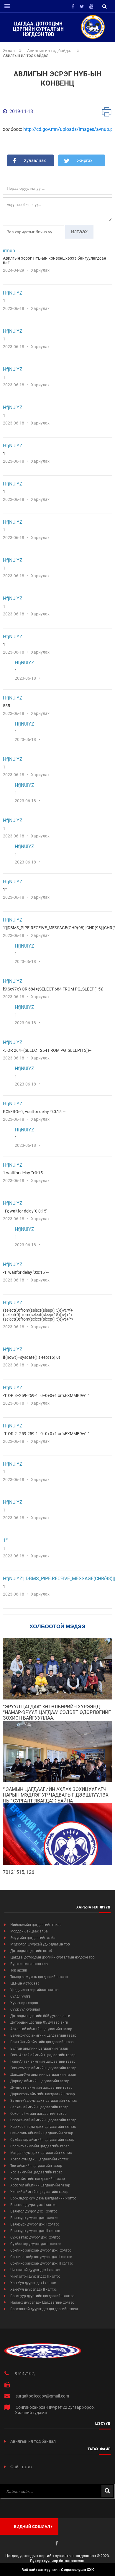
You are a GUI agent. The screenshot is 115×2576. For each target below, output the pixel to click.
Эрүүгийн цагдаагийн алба (33, 1938)
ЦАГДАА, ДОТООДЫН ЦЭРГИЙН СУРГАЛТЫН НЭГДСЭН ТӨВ (38, 29)
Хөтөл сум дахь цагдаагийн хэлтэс (40, 2159)
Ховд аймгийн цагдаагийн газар (38, 2179)
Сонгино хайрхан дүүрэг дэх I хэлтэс (41, 2250)
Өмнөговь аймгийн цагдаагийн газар (42, 2133)
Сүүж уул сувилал (25, 2009)
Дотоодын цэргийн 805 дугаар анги (40, 2016)
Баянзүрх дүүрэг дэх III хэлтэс (35, 2231)
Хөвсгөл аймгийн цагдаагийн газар (40, 2185)
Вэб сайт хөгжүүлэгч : (58, 2570)
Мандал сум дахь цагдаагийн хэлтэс (41, 2153)
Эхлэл (9, 51)
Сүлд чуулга (20, 1996)
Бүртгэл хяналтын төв (29, 1964)
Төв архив (19, 1970)
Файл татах (21, 2467)
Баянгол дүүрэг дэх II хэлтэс (34, 2211)
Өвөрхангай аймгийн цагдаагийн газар (43, 2120)
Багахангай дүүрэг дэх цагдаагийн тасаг (44, 2309)
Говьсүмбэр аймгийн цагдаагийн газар (43, 2068)
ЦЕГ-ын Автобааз (25, 1983)
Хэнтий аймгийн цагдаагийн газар (39, 2192)
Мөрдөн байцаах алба (29, 1931)
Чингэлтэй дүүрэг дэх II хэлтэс (35, 2276)
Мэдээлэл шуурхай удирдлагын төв (40, 1944)
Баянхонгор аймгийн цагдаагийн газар (43, 2035)
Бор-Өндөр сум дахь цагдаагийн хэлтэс (43, 2198)
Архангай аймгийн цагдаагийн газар (41, 2029)
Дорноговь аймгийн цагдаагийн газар (43, 2094)
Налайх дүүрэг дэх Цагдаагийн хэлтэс (42, 2302)
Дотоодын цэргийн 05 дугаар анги (39, 2022)
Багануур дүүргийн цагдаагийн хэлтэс (42, 2296)
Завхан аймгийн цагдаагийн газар (39, 2107)
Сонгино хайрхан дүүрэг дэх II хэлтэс (41, 2257)
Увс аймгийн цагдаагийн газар (36, 2172)
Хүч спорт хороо (24, 2003)
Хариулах (40, 270)
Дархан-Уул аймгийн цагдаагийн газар (43, 2075)
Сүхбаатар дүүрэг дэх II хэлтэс (36, 2244)
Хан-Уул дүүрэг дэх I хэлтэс (33, 2283)
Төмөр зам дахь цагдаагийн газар (39, 1977)
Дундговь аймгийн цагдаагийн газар (41, 2088)
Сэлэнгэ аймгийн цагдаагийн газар (40, 2146)
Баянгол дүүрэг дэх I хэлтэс (33, 2205)
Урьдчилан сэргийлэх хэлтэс (34, 1990)
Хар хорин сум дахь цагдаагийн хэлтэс (43, 2127)
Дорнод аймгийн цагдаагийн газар (40, 2081)
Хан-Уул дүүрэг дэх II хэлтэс (33, 2289)
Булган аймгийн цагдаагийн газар (39, 2048)
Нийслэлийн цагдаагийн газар (36, 1925)
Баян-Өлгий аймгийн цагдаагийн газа (42, 2042)
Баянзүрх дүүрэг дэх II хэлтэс (35, 2224)
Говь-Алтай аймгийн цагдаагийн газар (43, 2055)
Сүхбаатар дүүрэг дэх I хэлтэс (35, 2237)
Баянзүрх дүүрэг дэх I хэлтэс (34, 2218)
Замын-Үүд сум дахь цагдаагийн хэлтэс (43, 2101)
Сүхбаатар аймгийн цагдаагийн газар (42, 2140)
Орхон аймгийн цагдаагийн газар (38, 2114)
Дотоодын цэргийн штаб (31, 1951)
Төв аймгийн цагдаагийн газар (36, 2166)
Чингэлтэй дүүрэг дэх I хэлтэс (35, 2270)
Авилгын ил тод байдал (50, 51)
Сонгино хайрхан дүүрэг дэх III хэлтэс (42, 2263)
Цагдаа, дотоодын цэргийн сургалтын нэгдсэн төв (52, 1957)
